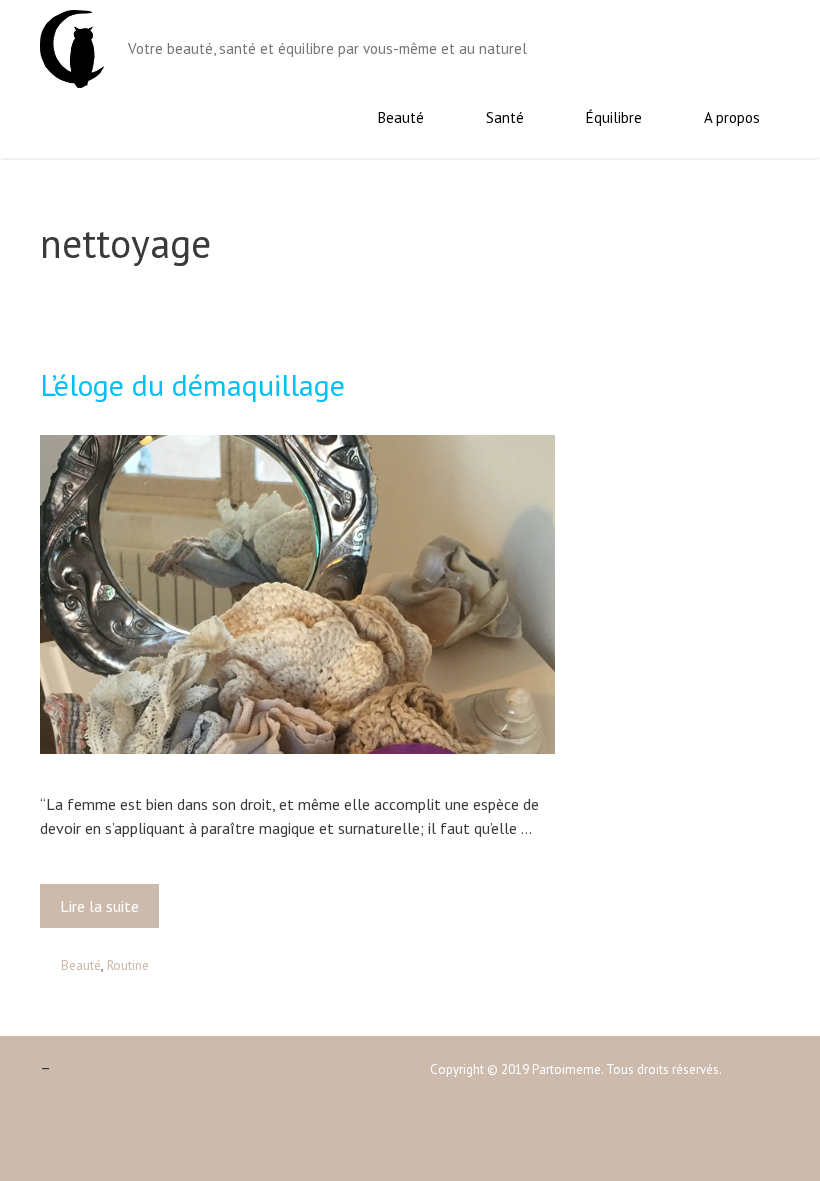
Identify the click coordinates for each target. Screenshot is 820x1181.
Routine (128, 965)
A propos (732, 117)
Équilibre (614, 117)
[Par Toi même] (72, 47)
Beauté (401, 117)
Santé (505, 117)
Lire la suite (106, 912)
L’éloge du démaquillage (192, 384)
